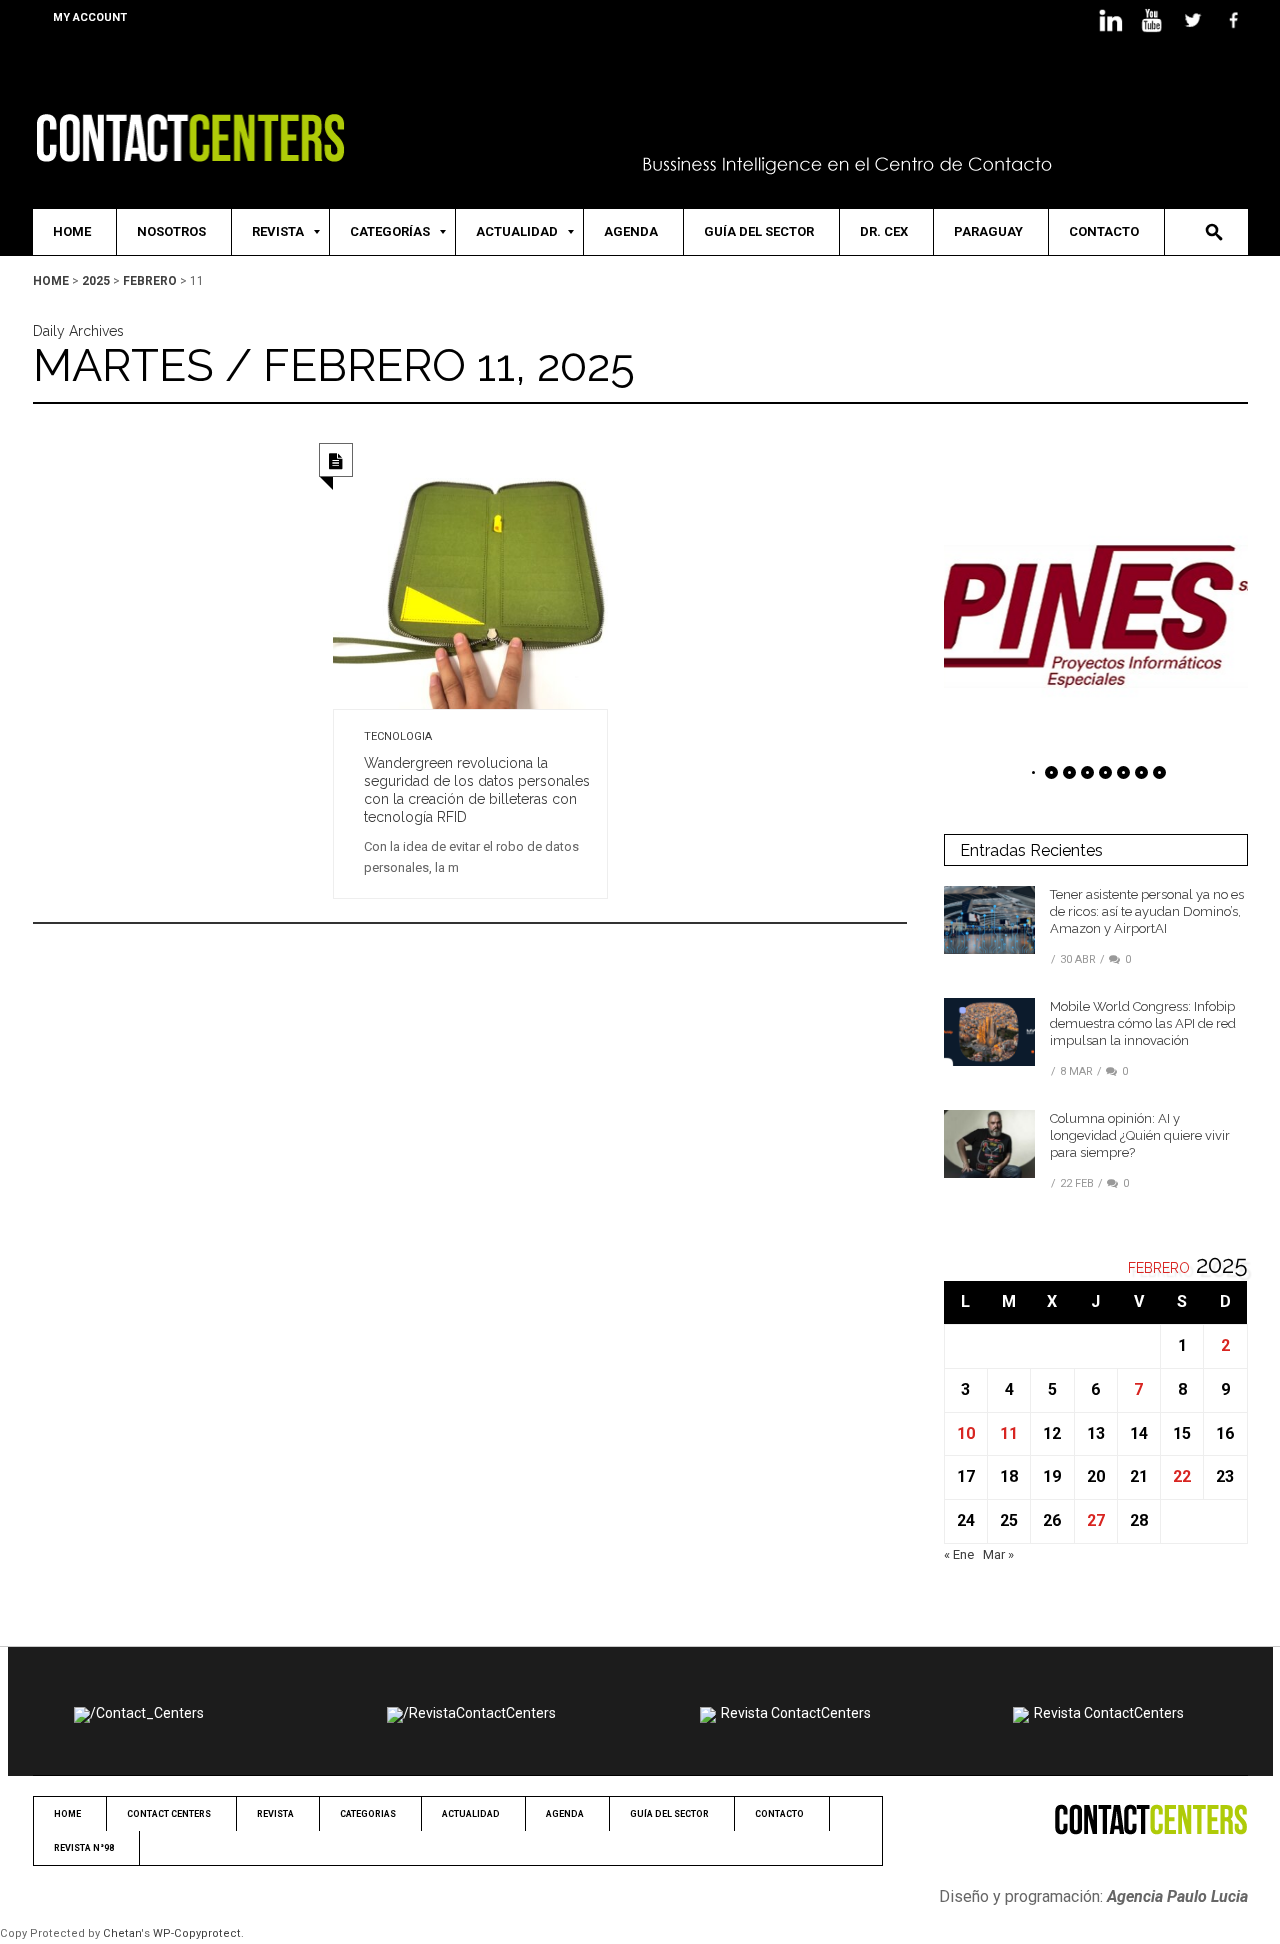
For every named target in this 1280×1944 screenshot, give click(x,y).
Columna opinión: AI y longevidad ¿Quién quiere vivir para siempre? (1140, 1135)
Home (51, 281)
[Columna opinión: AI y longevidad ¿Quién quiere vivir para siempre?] (989, 1143)
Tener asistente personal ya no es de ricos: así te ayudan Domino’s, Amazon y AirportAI (1147, 911)
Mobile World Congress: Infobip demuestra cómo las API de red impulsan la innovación (1143, 1023)
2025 (96, 281)
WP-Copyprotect (197, 1933)
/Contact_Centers (147, 1713)
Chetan (122, 1933)
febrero (150, 281)
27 (1096, 1520)
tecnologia (398, 736)
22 (1182, 1476)
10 (966, 1433)
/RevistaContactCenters (479, 1713)
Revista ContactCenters (796, 1713)
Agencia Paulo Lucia (1177, 1896)
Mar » (998, 1554)
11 (1009, 1433)
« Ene (959, 1554)
